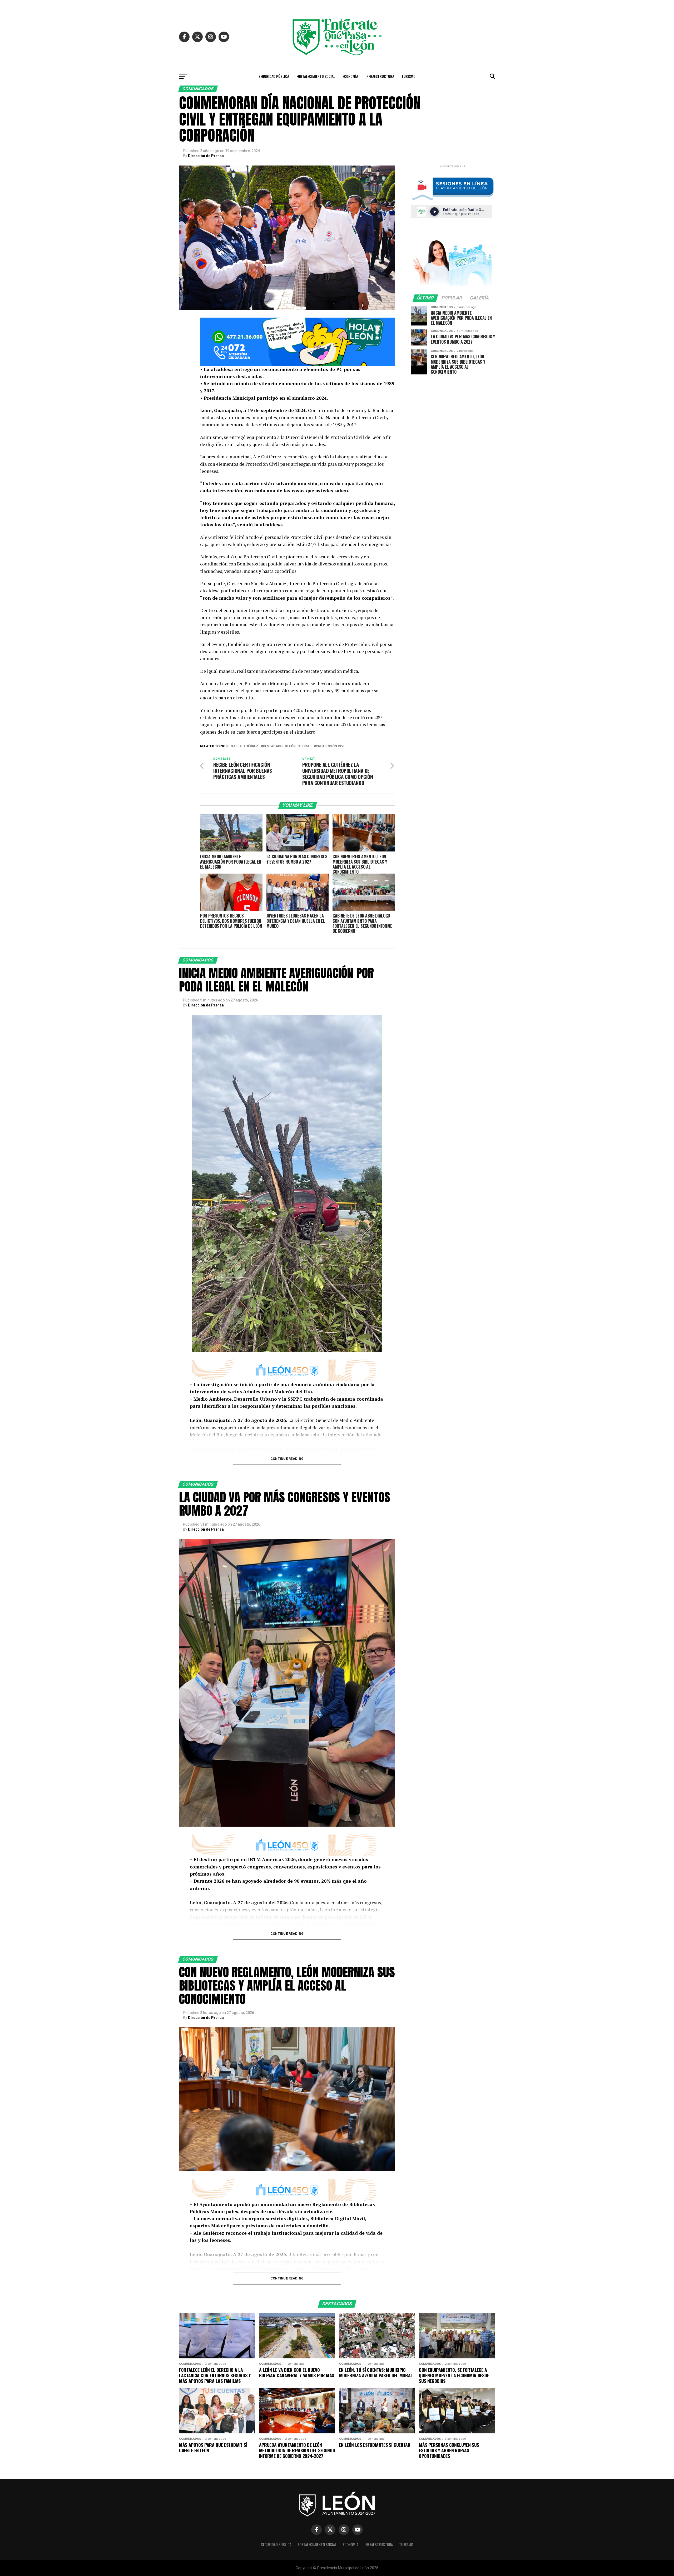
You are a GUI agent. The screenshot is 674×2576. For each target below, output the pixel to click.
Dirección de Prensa (206, 156)
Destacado (273, 746)
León (291, 746)
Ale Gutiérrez (246, 746)
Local (306, 746)
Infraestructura (380, 76)
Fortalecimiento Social (316, 76)
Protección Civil (331, 746)
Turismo (408, 76)
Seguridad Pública (274, 76)
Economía (350, 76)
